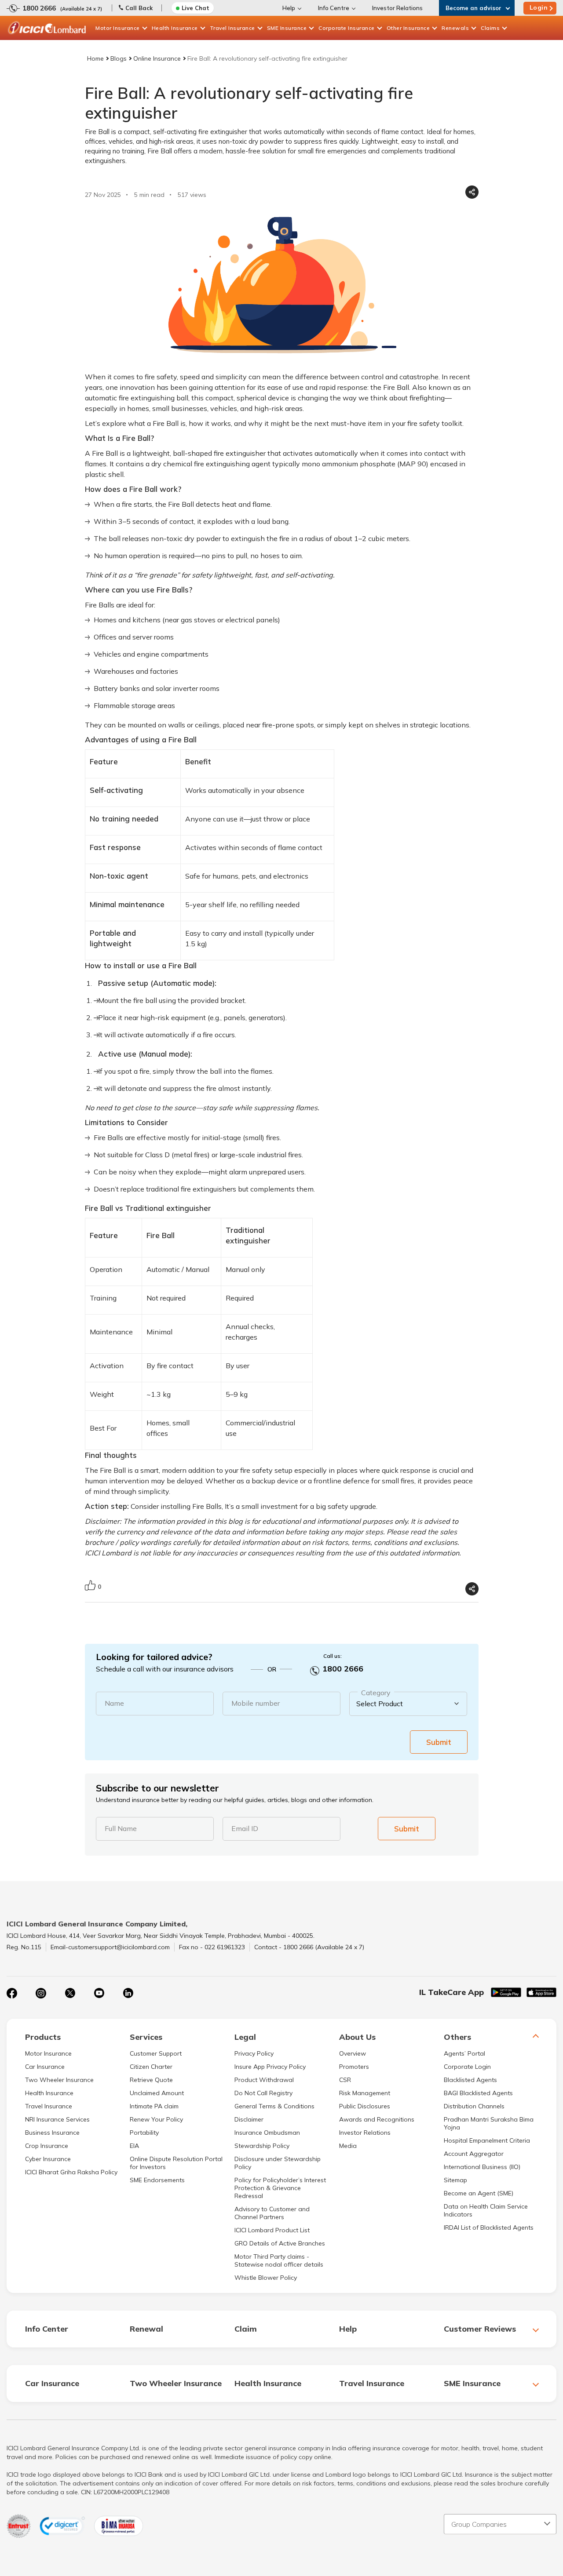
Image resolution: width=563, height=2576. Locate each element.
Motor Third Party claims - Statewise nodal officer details (279, 2260)
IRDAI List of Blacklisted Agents (489, 2227)
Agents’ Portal (464, 2053)
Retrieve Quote (151, 2080)
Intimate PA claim (154, 2106)
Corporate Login (467, 2067)
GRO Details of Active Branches (280, 2243)
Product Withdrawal (264, 2080)
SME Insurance (287, 28)
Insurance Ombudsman (267, 2133)
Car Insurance (45, 2067)
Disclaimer (249, 2119)
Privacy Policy (254, 2053)
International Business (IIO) (482, 2167)
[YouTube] (99, 1993)
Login (539, 7)
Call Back (139, 8)
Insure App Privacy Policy (270, 2067)
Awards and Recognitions (377, 2119)
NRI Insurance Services (57, 2119)
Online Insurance (157, 58)
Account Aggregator (474, 2154)
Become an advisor (473, 8)
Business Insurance (52, 2133)
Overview (353, 2053)
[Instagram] (41, 1993)
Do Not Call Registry (263, 2093)
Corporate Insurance (347, 28)
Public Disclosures (365, 2106)
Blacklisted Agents (470, 2080)
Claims (490, 28)
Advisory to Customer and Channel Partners (272, 2213)
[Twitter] (70, 1993)
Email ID (245, 1828)
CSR (345, 2080)
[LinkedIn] (128, 1993)
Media (348, 2146)
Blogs (119, 58)
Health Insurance (175, 28)
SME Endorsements (157, 2180)
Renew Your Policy (156, 2119)
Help (289, 8)
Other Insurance (408, 28)
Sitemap (455, 2180)
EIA (134, 2146)
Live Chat (196, 8)
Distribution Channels (474, 2106)
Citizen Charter (151, 2067)
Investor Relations (397, 8)
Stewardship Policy (262, 2146)
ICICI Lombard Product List (272, 2230)
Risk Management (365, 2093)
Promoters (354, 2067)
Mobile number (256, 1703)
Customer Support (156, 2053)
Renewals (455, 28)
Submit (439, 1742)
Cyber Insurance (48, 2159)
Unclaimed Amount (157, 2093)
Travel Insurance (232, 28)
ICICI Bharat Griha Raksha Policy (71, 2172)
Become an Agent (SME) (479, 2193)
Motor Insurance (118, 28)
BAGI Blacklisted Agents (478, 2093)
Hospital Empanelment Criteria (487, 2140)
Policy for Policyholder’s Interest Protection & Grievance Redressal (280, 2188)
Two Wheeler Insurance (59, 2080)
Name (114, 1703)
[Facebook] (12, 1993)
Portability (144, 2133)
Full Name (121, 1828)
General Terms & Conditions (274, 2106)
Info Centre (334, 8)
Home (95, 58)
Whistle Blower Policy (266, 2278)
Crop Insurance (47, 2146)
